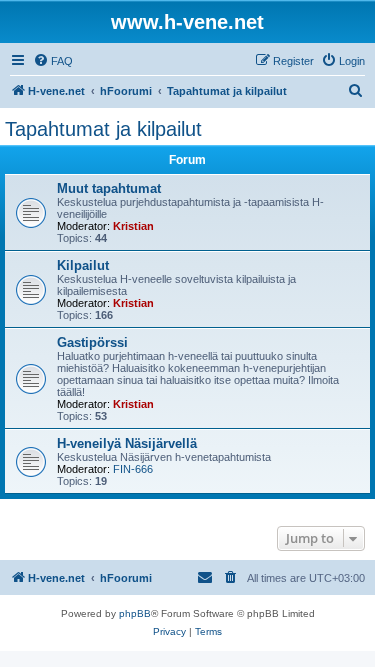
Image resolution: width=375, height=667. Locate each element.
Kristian (133, 226)
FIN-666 (133, 469)
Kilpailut (83, 265)
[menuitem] (53, 61)
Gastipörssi (92, 342)
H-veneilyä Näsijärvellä (127, 443)
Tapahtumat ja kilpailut (103, 129)
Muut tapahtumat (109, 188)
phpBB (135, 613)
